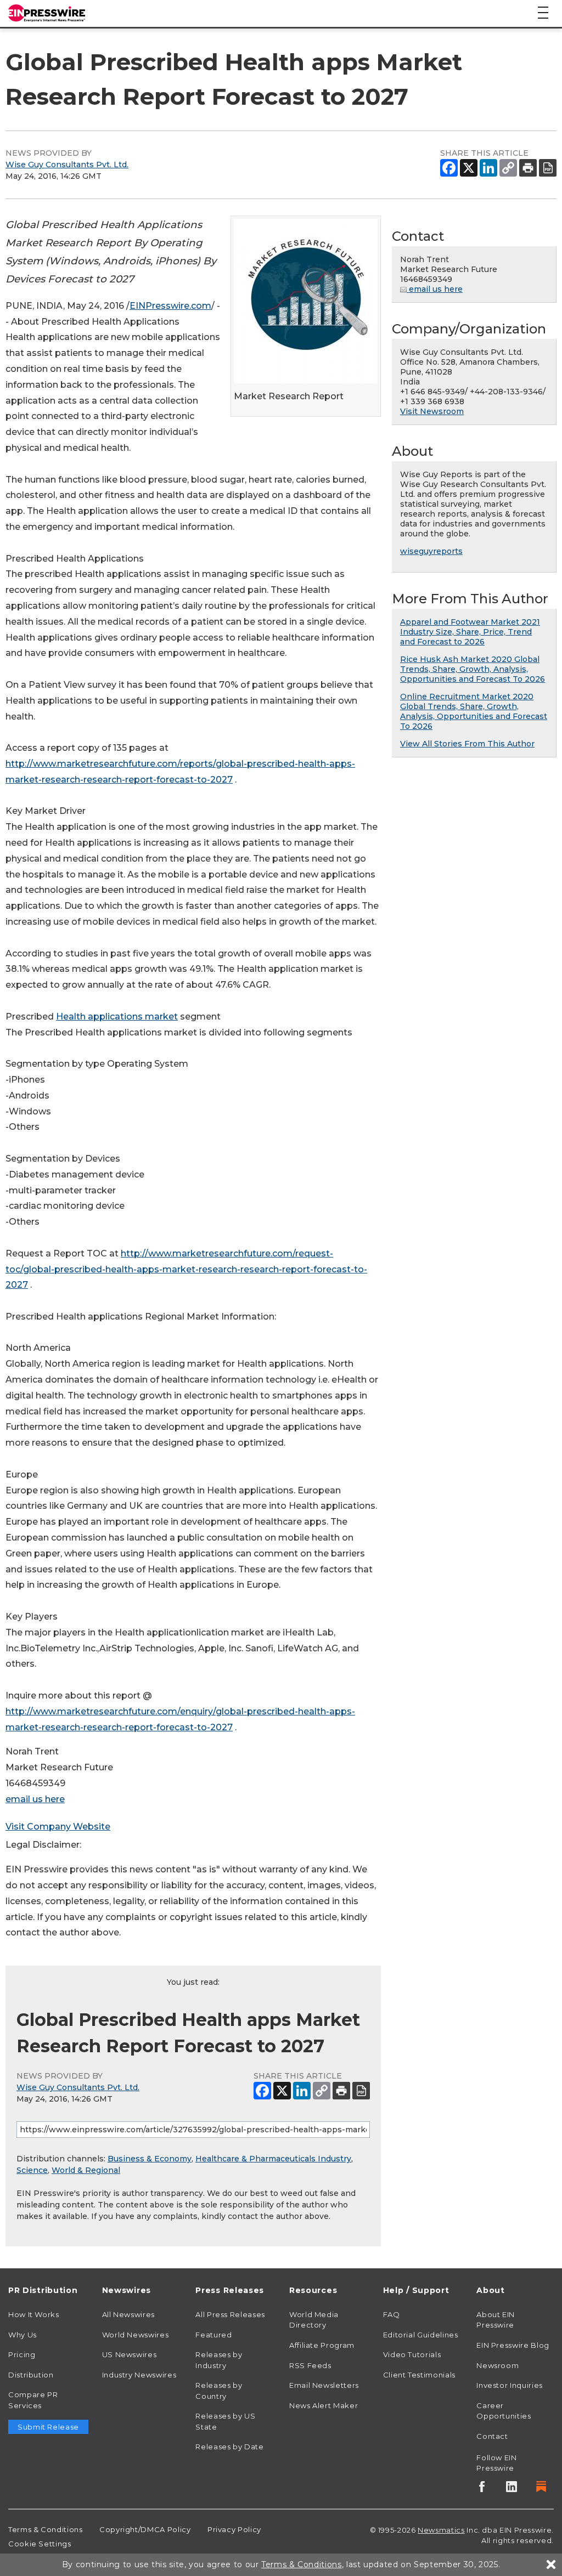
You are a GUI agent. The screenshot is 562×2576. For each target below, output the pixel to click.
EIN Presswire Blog (513, 2345)
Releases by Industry (219, 2360)
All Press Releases (230, 2314)
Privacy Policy (234, 2529)
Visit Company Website (58, 1827)
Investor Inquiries (510, 2385)
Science (32, 2170)
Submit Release (48, 2427)
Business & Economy (150, 2159)
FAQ (392, 2314)
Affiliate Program (322, 2345)
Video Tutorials (412, 2354)
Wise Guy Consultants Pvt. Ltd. (67, 165)
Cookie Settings (40, 2544)
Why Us (23, 2335)
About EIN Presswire (496, 2320)
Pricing (22, 2354)
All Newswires (128, 2314)
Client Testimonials (419, 2375)
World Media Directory (314, 2320)
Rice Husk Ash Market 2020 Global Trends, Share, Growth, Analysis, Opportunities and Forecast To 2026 (473, 669)
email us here (35, 1799)
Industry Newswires (139, 2375)
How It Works (34, 2314)
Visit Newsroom (432, 411)
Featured (213, 2335)
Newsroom (498, 2365)
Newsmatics (441, 2530)
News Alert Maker (324, 2405)
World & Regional (86, 2170)
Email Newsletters (324, 2385)
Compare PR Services (33, 2400)
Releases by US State (225, 2421)
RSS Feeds (310, 2365)
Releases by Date (229, 2447)
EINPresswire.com (170, 306)
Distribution (31, 2375)
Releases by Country (219, 2391)
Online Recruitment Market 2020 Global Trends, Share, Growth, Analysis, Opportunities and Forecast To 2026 (474, 711)
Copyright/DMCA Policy (145, 2529)
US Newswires (130, 2354)
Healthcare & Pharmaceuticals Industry (273, 2159)
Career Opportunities (504, 2411)
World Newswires (136, 2335)
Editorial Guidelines (421, 2335)
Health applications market (117, 1017)
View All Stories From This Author (467, 744)
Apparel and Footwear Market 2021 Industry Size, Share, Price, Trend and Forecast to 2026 (470, 632)
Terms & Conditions (46, 2529)
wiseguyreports (431, 551)
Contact (492, 2436)
